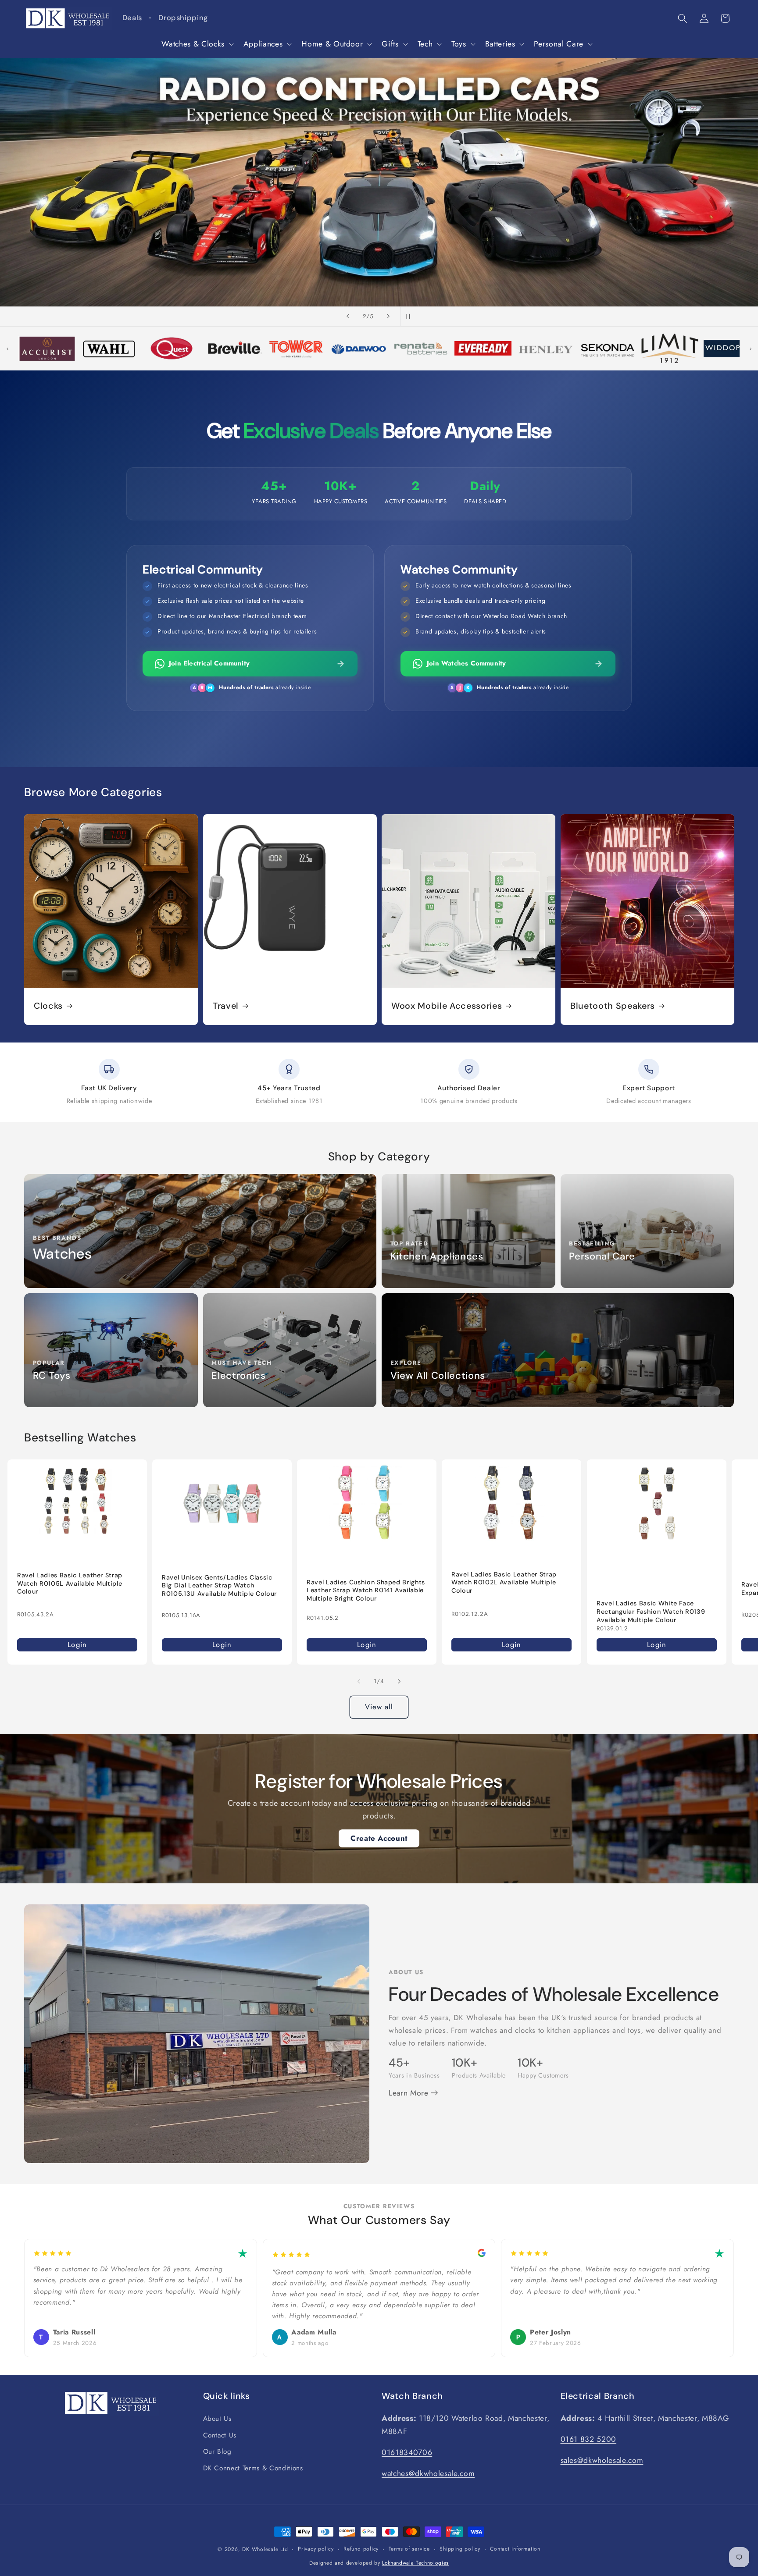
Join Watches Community (466, 663)
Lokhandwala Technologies (415, 2563)
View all (379, 1707)
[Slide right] (399, 1681)
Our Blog (217, 2451)
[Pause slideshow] (410, 317)
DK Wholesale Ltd (265, 2549)
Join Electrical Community (209, 663)
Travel (226, 1006)
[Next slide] (388, 317)
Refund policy (361, 2549)
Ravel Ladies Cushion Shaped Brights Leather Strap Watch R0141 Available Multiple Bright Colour (366, 1590)
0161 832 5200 (589, 2439)
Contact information (515, 2549)
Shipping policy (460, 2549)
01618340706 (407, 2452)
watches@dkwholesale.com (428, 2473)
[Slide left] (359, 1681)
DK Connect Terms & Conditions (253, 2468)
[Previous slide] (348, 317)
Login (77, 1644)
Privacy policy (316, 2549)
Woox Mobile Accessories (447, 1006)
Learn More (410, 2093)
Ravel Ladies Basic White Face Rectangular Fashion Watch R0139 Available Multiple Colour (651, 1611)
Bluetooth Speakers (613, 1006)
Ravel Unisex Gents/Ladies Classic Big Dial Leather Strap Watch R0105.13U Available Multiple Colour (219, 1585)
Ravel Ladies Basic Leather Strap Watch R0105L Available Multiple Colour (70, 1583)
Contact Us (220, 2435)
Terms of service (409, 2549)
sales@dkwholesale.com (602, 2460)
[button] (197, 44)
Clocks (48, 1006)
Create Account (379, 1838)
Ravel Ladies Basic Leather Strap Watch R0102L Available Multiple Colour (504, 1582)
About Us (217, 2419)
